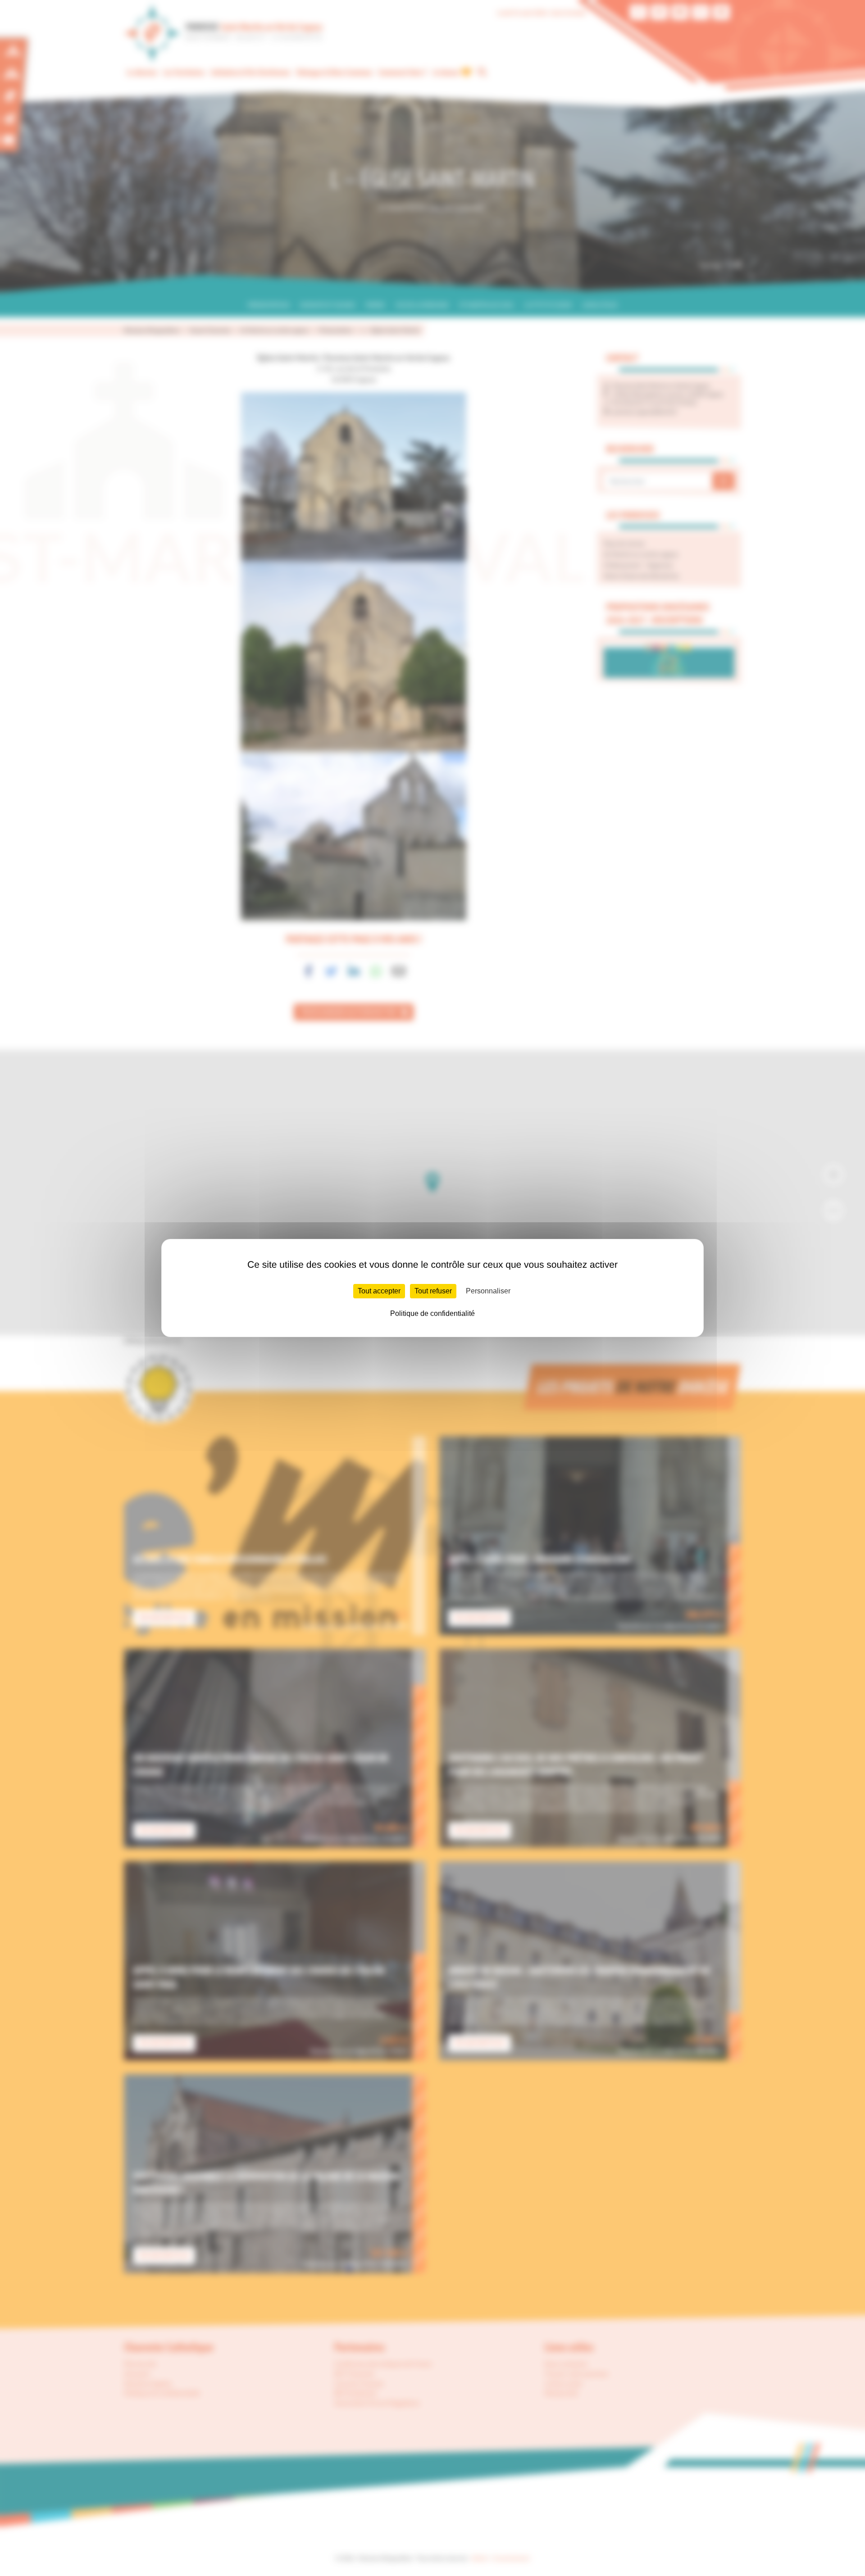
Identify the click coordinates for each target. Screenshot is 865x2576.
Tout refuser (433, 1291)
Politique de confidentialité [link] (432, 1313)
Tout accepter (379, 1291)
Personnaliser (488, 1291)
